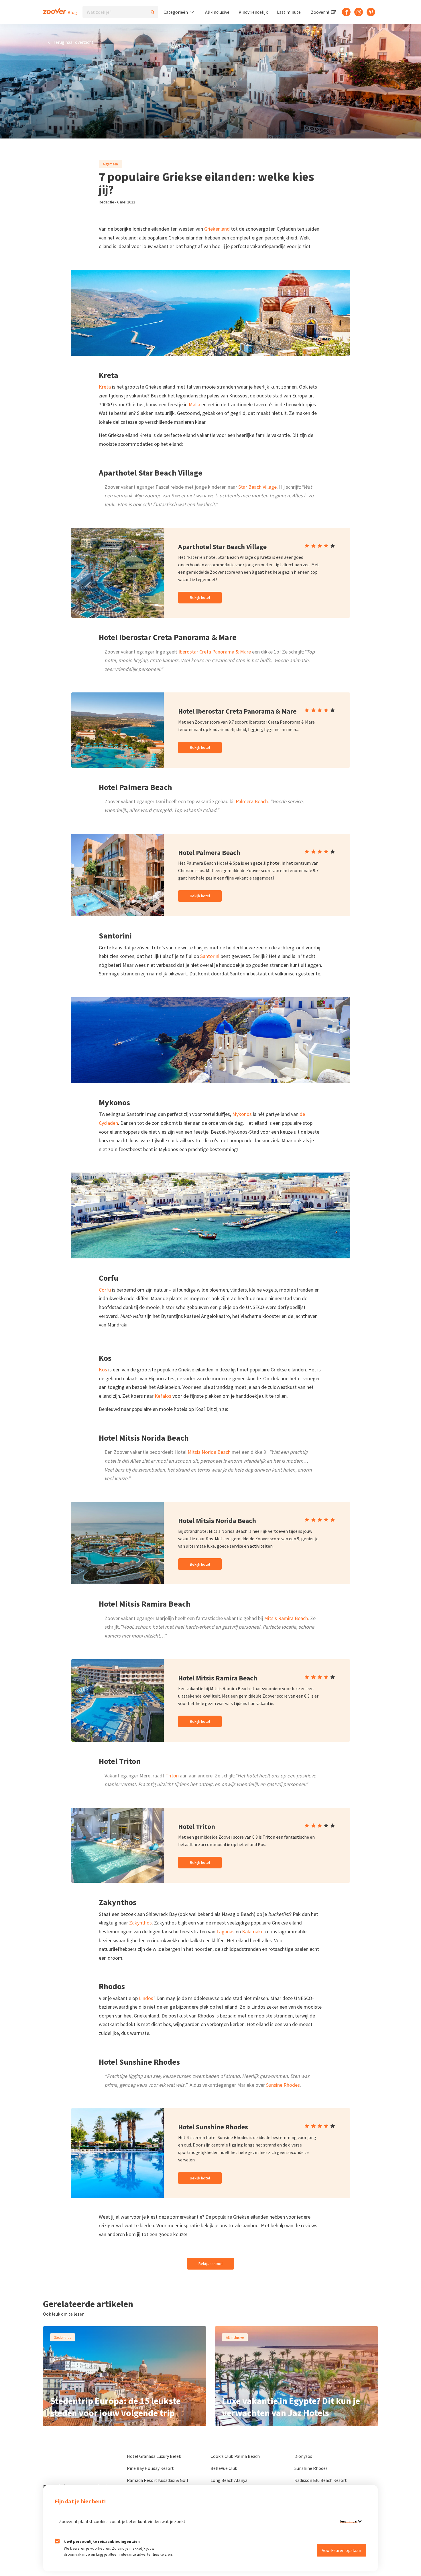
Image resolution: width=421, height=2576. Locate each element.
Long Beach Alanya (229, 2480)
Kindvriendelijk (253, 12)
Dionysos (303, 2456)
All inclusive (235, 2337)
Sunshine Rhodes (311, 2468)
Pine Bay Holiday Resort (150, 2468)
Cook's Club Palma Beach (235, 2456)
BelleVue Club (224, 2468)
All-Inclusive (217, 12)
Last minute (289, 12)
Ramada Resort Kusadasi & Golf (158, 2480)
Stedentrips (63, 2337)
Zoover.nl (321, 12)
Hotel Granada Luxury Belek (154, 2456)
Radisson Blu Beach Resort (321, 2480)
